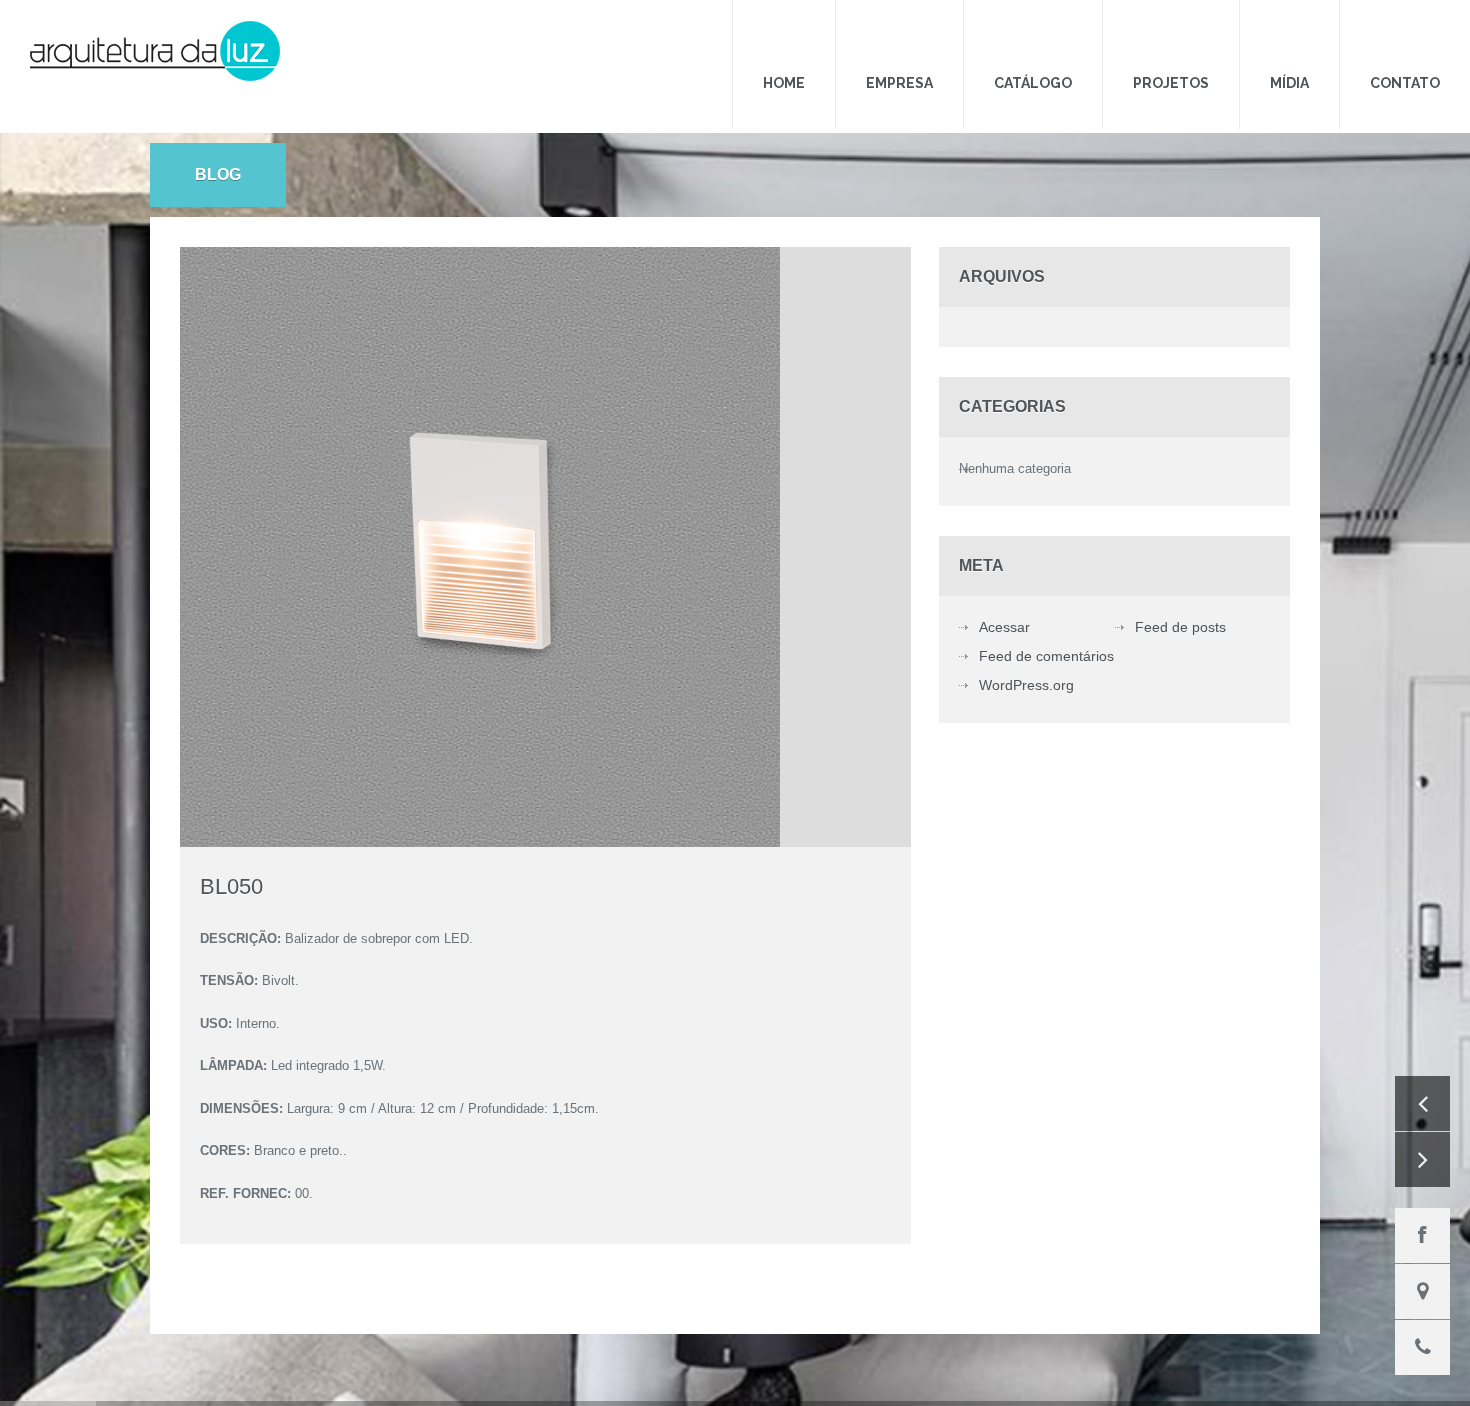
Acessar (1004, 593)
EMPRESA (989, 43)
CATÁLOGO (1103, 43)
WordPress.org (1026, 651)
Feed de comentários (1046, 622)
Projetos (1221, 43)
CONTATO (1415, 43)
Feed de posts (1180, 593)
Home (894, 43)
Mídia (1319, 43)
